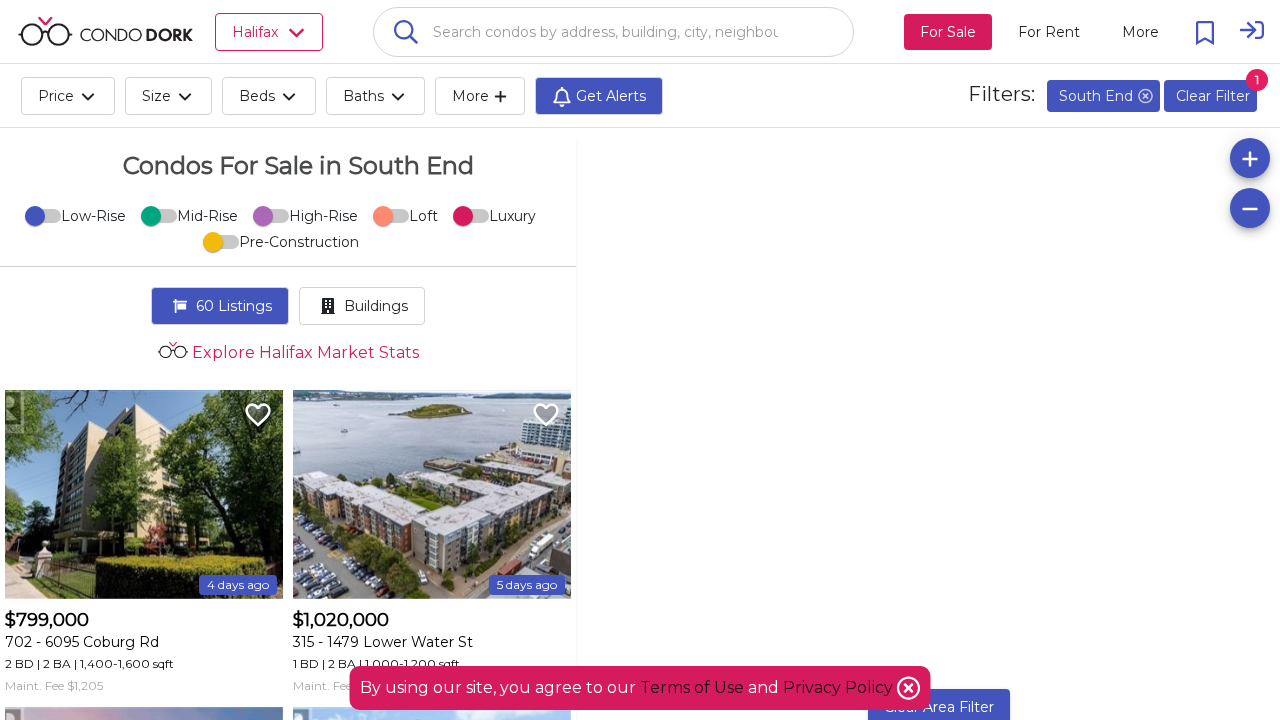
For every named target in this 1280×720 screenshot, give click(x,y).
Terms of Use (692, 687)
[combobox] (613, 32)
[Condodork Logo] (105, 31)
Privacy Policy (840, 687)
